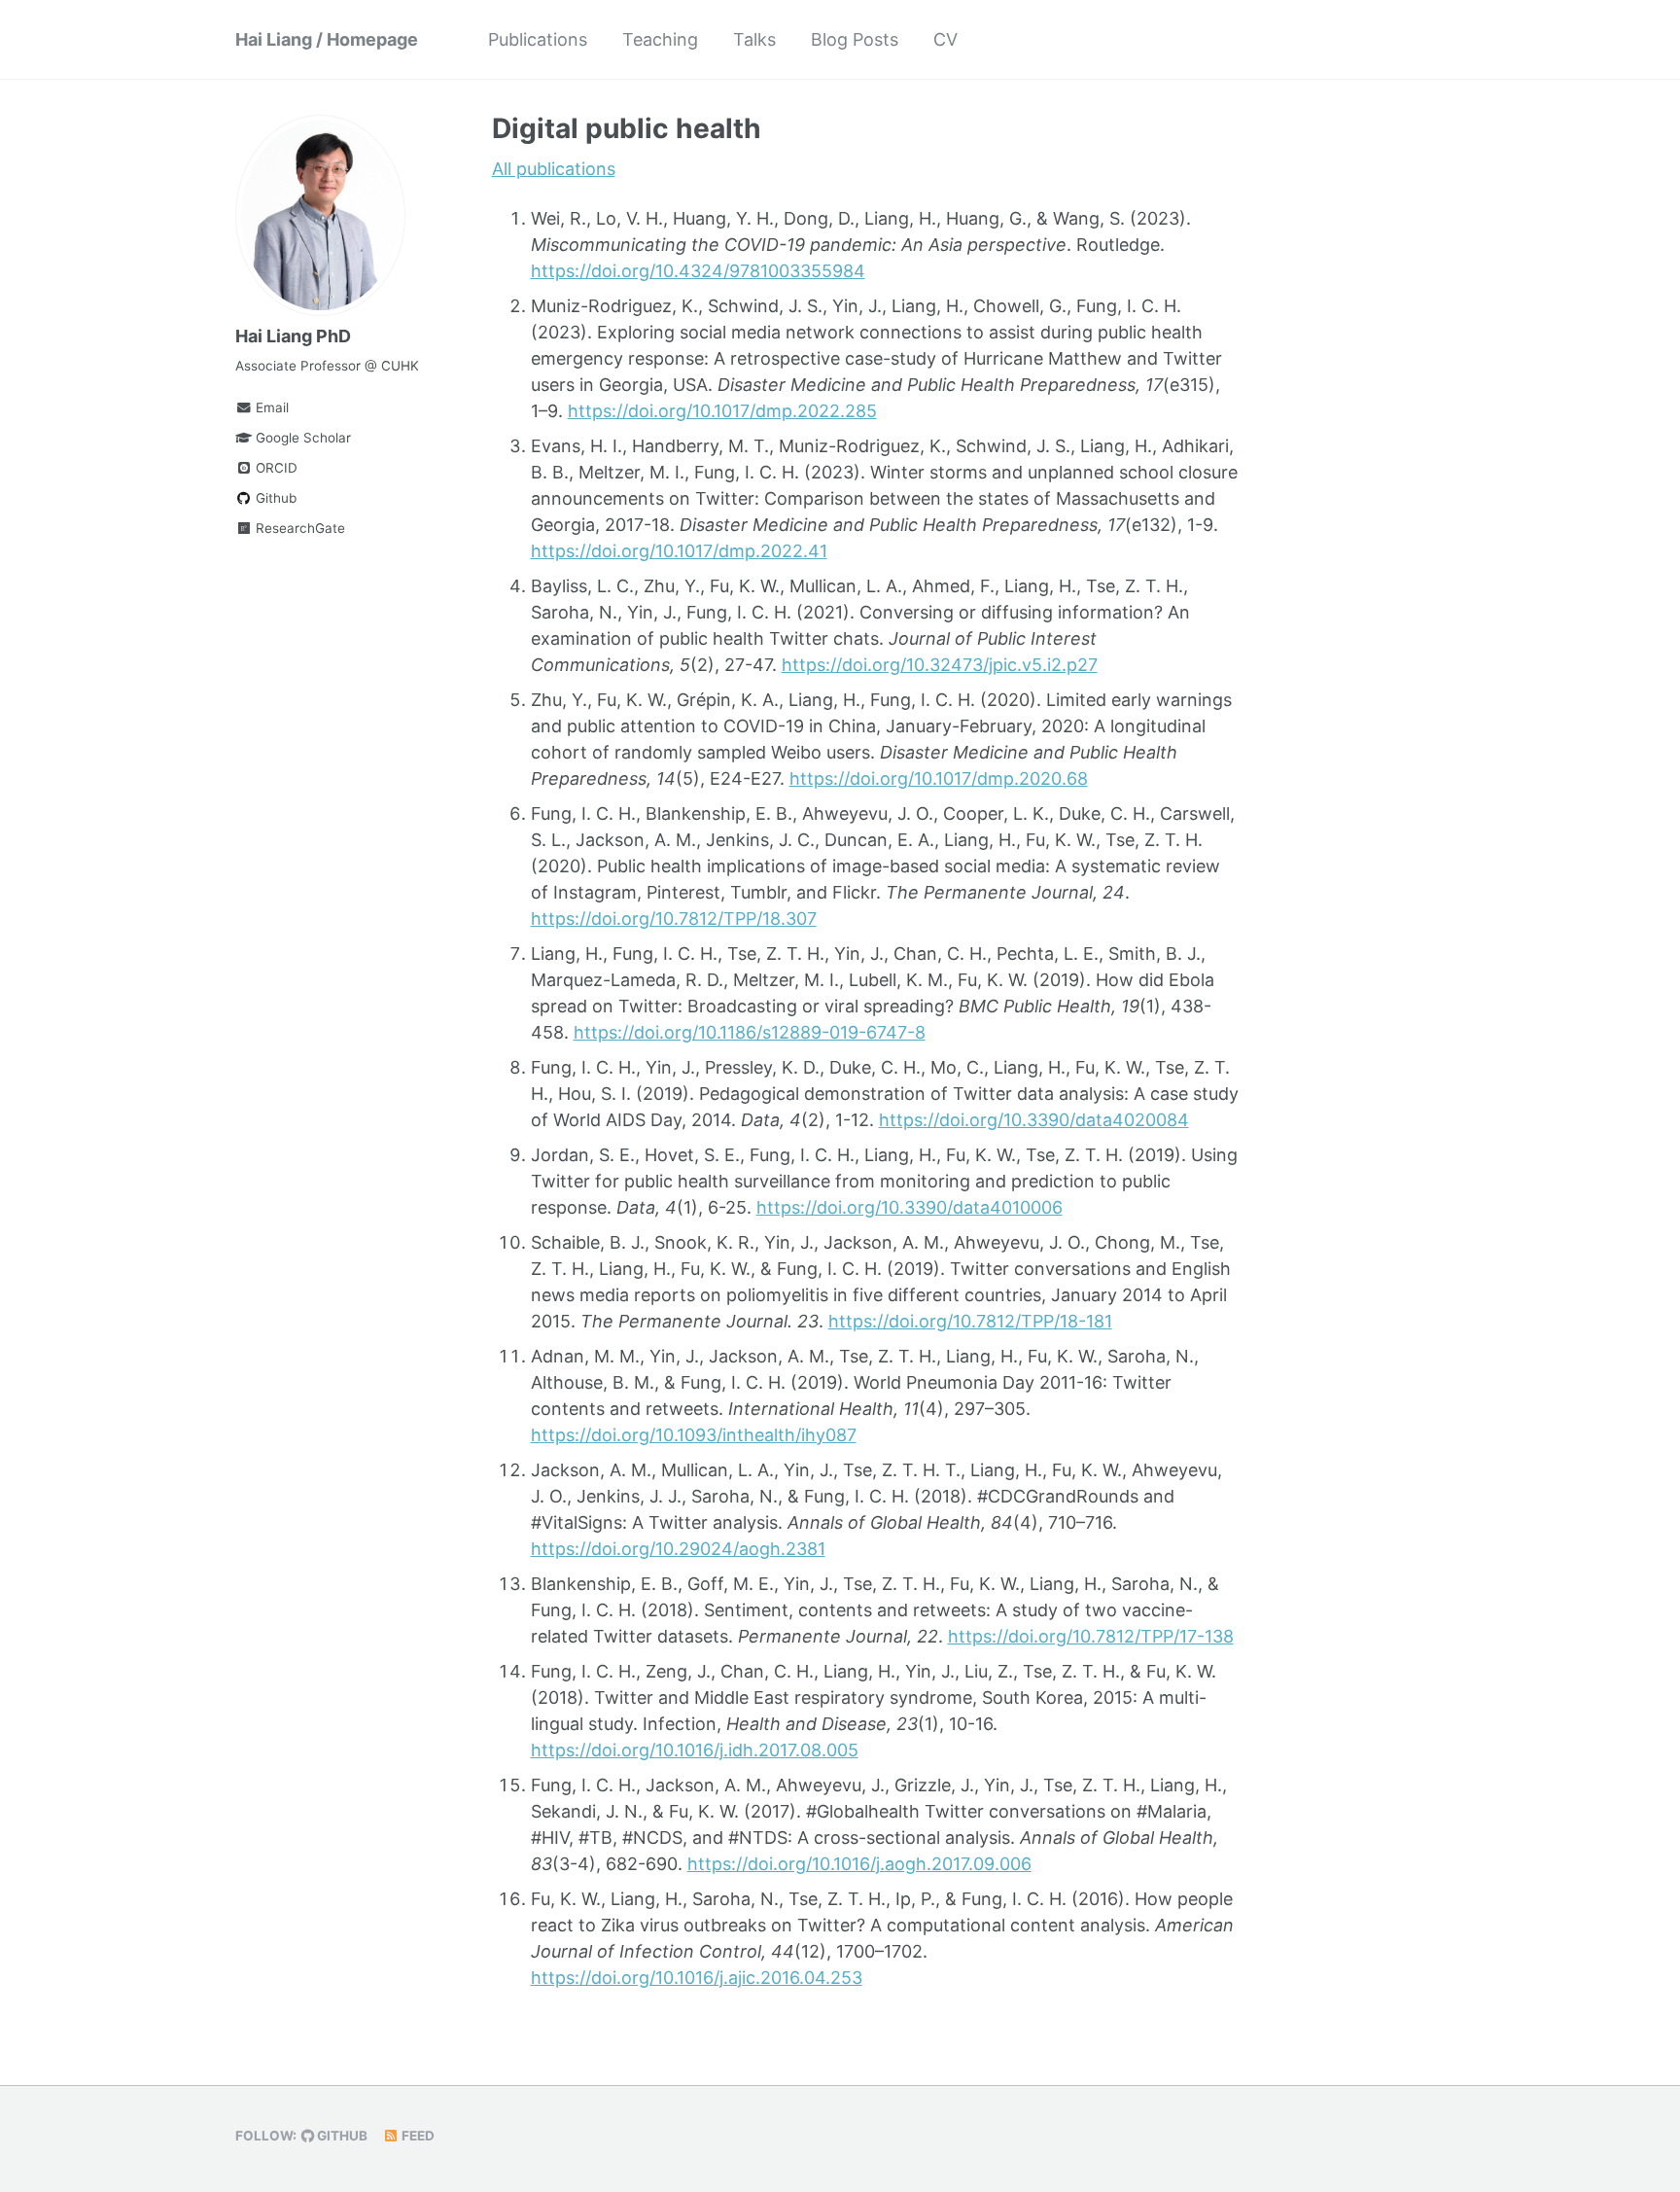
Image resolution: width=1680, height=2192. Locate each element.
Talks (754, 39)
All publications (554, 169)
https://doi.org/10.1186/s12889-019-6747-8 (750, 1032)
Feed (417, 2136)
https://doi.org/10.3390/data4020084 (1034, 1120)
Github (274, 498)
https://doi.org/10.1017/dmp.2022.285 (722, 411)
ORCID (275, 468)
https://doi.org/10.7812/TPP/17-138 (1091, 1636)
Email (270, 407)
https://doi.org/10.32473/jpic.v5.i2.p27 (940, 665)
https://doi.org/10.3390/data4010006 (910, 1207)
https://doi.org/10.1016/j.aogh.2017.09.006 (859, 1864)
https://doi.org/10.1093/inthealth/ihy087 (694, 1435)
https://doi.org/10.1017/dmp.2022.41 (679, 551)
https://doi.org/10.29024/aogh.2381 (678, 1549)
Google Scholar (301, 438)
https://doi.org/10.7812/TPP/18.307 (674, 919)
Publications (538, 39)
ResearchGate (298, 528)
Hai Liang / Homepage (327, 39)
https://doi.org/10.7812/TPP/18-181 (970, 1321)
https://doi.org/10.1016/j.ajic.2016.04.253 (697, 1978)
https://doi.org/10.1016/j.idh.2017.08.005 (695, 1750)
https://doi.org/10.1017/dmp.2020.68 (939, 778)
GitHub (341, 2136)
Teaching (660, 39)
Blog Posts (855, 39)
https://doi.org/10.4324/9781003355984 (698, 271)
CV (945, 39)
